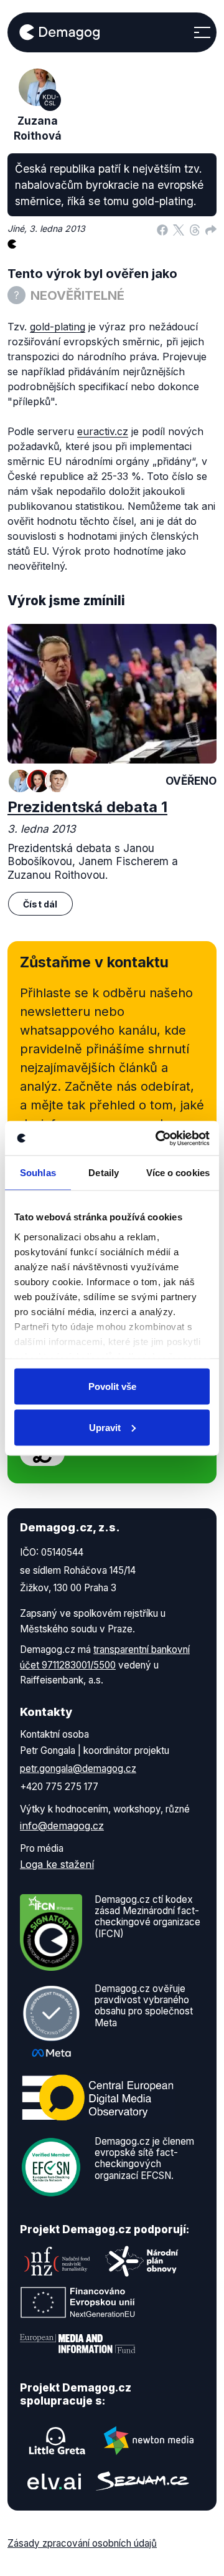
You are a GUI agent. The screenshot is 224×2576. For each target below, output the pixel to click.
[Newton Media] (149, 2441)
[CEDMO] (98, 2097)
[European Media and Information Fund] (78, 2344)
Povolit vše (112, 1386)
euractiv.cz (103, 431)
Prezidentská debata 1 (87, 807)
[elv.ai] (54, 2481)
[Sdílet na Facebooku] (162, 229)
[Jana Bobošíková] (39, 781)
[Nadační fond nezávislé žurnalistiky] (57, 2261)
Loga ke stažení (57, 1864)
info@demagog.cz (62, 1826)
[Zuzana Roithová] (20, 781)
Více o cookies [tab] (178, 1173)
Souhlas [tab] (38, 1173)
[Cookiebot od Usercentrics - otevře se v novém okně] (158, 1138)
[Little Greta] (57, 2441)
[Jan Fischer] (57, 781)
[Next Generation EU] (78, 2302)
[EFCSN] (51, 2166)
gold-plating (58, 327)
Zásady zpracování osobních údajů (82, 2543)
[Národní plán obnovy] (142, 2261)
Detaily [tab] (104, 1173)
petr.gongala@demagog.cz (78, 1769)
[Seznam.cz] (142, 2481)
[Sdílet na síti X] (179, 229)
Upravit (105, 1427)
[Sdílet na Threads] (195, 229)
